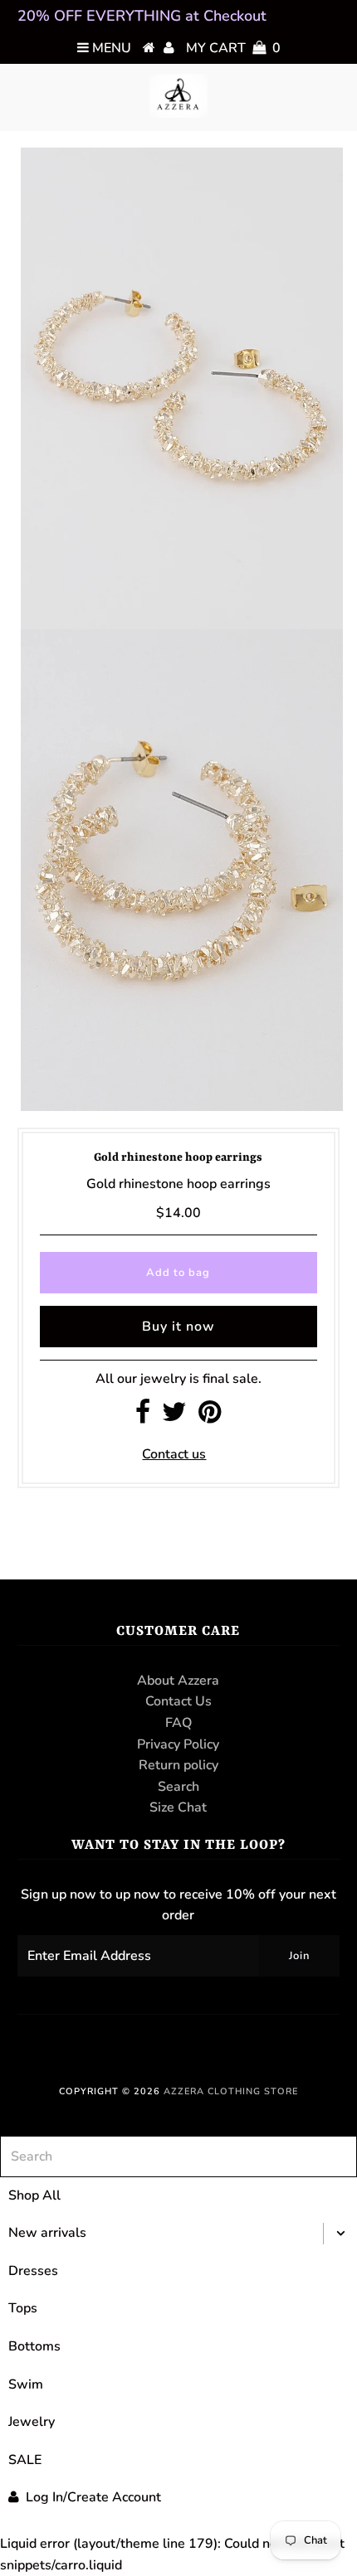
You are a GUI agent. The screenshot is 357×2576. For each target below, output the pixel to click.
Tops (23, 2308)
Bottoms (34, 2346)
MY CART (233, 48)
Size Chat (178, 1807)
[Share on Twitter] (174, 1417)
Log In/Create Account (93, 2497)
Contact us (174, 1454)
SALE (25, 2460)
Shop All (34, 2195)
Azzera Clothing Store (231, 2091)
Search (178, 1787)
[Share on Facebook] (143, 1417)
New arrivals (47, 2233)
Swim (26, 2384)
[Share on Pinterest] (210, 1417)
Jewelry (32, 2422)
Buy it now (178, 1327)
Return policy (178, 1765)
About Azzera (178, 1681)
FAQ (178, 1723)
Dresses (33, 2271)
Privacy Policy (178, 1744)
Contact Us (178, 1701)
